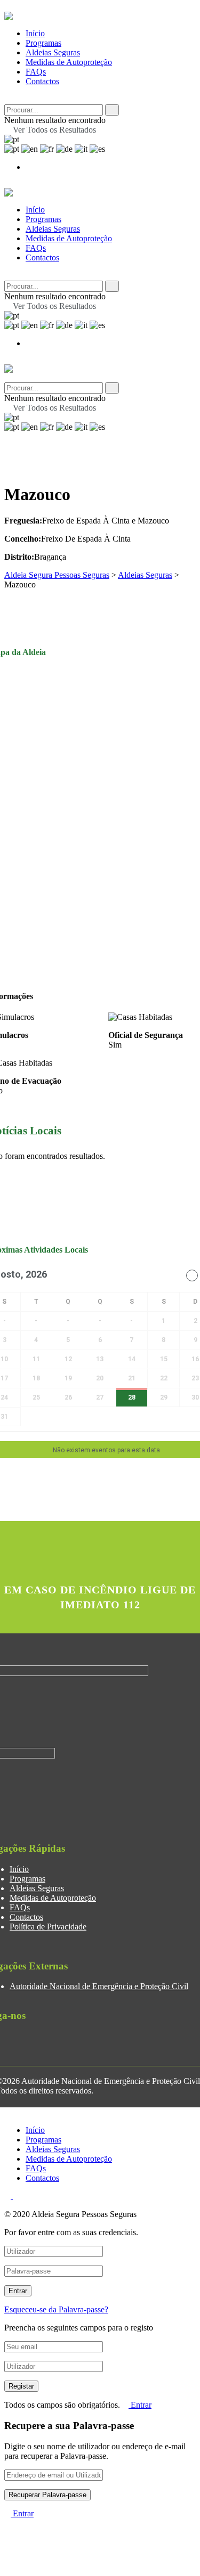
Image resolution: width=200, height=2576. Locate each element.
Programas (43, 43)
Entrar (140, 2405)
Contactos (42, 81)
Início (35, 33)
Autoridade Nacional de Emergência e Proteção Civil (99, 1986)
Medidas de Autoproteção (69, 62)
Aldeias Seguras (53, 52)
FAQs (36, 72)
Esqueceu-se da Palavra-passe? (56, 2309)
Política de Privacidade (48, 1927)
